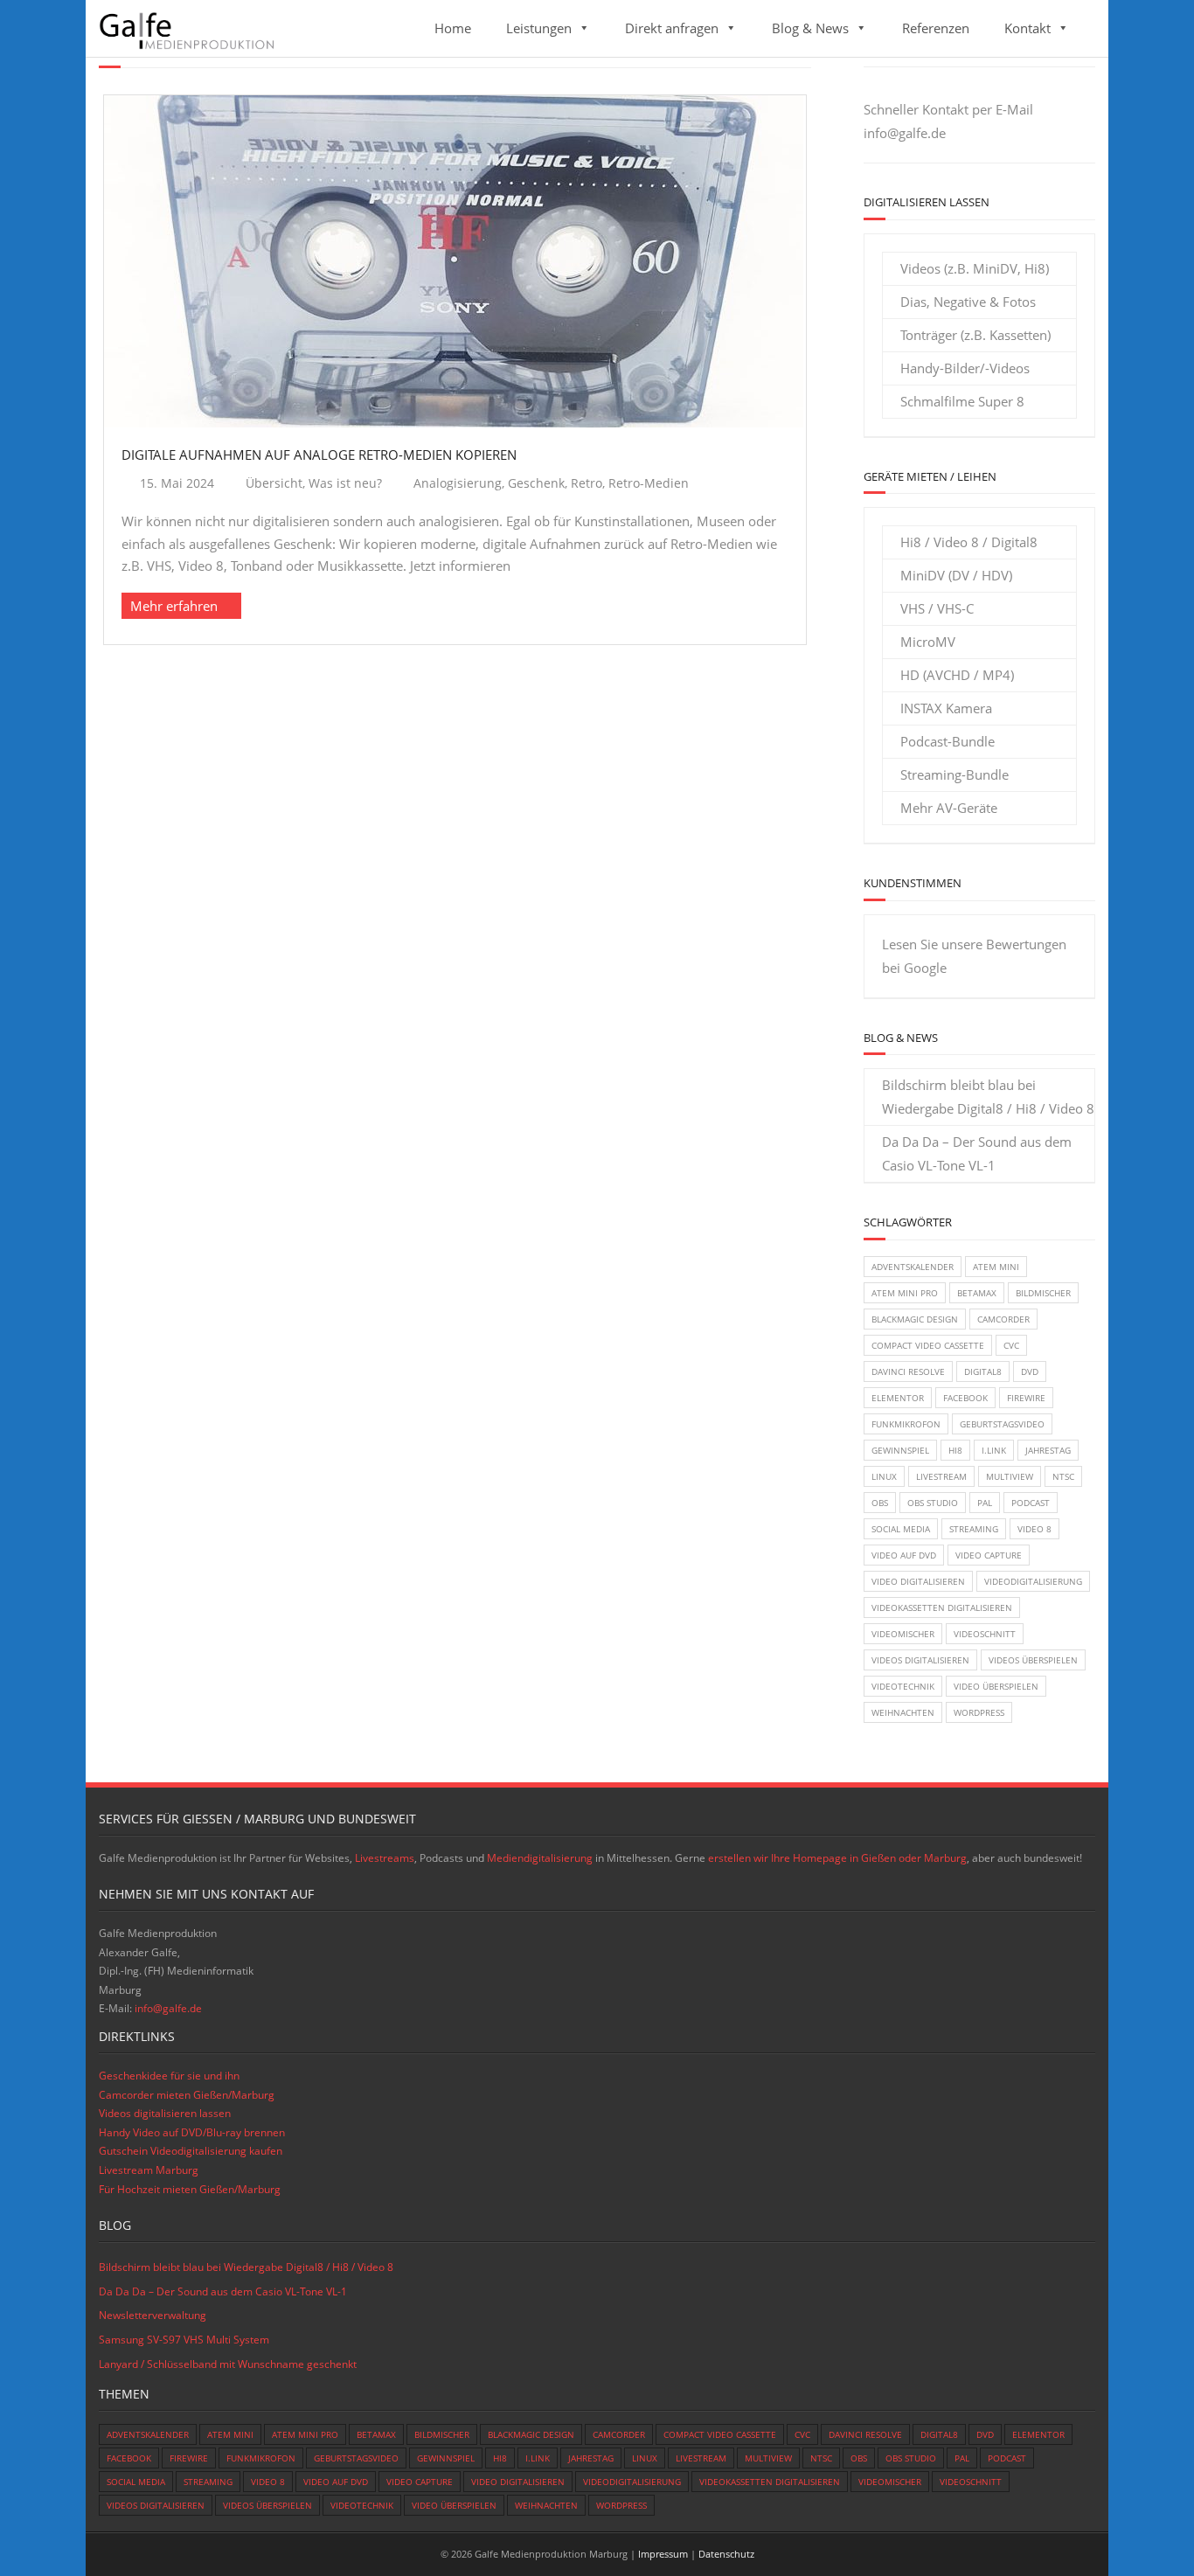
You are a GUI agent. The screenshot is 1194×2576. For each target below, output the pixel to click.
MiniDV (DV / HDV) (956, 575)
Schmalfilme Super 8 (962, 401)
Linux (884, 1476)
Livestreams (385, 1858)
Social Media (901, 1529)
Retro (587, 483)
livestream (941, 1476)
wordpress (979, 1712)
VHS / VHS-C (937, 608)
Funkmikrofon (906, 1424)
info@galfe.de (905, 133)
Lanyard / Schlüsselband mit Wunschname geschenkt (228, 2364)
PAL (985, 1503)
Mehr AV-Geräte (949, 808)
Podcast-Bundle (948, 741)
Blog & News (810, 28)
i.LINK (994, 1450)
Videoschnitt (985, 1634)
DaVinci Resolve (908, 1371)
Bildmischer (1043, 1293)
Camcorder (1003, 1319)
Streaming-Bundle (955, 774)
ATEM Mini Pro (905, 1293)
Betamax (977, 1293)
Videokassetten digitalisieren (942, 1607)
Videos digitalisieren (920, 1660)
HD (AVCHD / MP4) (957, 675)
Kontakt (1027, 28)
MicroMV (928, 642)
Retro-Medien (649, 483)
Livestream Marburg (149, 2170)
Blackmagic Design (915, 1319)
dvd (1030, 1371)
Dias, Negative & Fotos (968, 302)
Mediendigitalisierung (540, 1858)
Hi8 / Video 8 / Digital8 (969, 542)
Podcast (1031, 1503)
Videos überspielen (1033, 1660)
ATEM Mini (996, 1267)
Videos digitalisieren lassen (165, 2113)
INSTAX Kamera (946, 708)
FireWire (1026, 1398)
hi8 (955, 1450)
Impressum (663, 2554)
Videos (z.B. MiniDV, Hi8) (975, 268)
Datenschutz (726, 2554)
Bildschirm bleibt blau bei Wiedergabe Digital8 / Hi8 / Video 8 (988, 1097)
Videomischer (903, 1634)
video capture (989, 1555)
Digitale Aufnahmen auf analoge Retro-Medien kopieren (319, 455)
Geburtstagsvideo (1002, 1424)
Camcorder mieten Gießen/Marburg (187, 2095)
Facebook (965, 1398)
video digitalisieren (918, 1581)
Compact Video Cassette (928, 1345)
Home (453, 28)
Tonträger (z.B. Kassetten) (975, 335)
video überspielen (996, 1686)
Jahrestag (1048, 1450)
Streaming (974, 1529)
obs (880, 1503)
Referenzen (936, 28)
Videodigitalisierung (1033, 1581)
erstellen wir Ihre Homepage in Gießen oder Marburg (837, 1858)
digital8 (983, 1371)
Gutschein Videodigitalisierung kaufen (191, 2151)
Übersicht (274, 483)
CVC (1011, 1345)
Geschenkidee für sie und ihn (169, 2076)
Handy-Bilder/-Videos (965, 368)
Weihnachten (903, 1712)
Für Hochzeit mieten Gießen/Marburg (190, 2189)
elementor (898, 1398)
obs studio (933, 1503)
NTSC (1063, 1476)
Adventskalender (913, 1267)
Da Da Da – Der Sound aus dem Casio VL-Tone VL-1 (977, 1153)
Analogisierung (458, 483)
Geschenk (536, 483)
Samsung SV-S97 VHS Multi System (184, 2340)
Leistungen (539, 28)
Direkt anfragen (672, 28)
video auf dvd (904, 1555)
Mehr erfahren (174, 606)
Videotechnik (903, 1686)
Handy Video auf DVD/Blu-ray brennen (192, 2132)
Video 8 (1034, 1529)
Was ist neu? (345, 483)
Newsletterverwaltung (153, 2315)
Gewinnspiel (900, 1450)
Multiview (1010, 1476)
